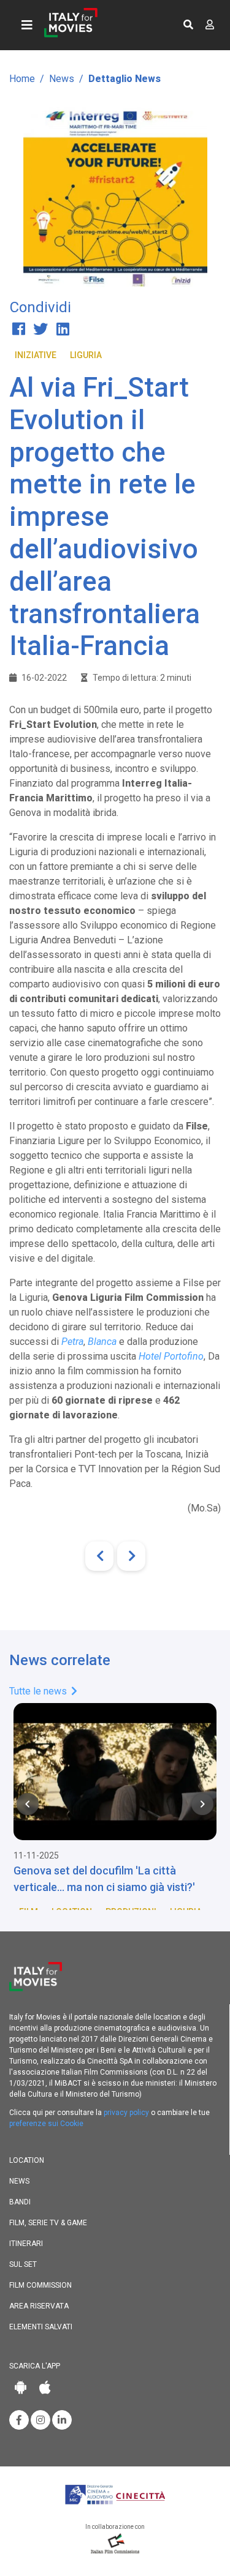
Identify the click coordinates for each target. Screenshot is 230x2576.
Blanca (102, 1342)
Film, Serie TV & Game (48, 2223)
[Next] (131, 1556)
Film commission (40, 2285)
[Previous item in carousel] (28, 1804)
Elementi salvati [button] (41, 2327)
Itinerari (26, 2244)
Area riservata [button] (39, 2306)
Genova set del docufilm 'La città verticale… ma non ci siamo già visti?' (104, 1879)
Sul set (23, 2264)
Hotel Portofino (171, 1356)
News (62, 79)
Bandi (20, 2202)
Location (27, 2160)
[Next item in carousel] (202, 1804)
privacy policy (126, 2113)
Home (22, 79)
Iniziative (36, 355)
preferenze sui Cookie (46, 2124)
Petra (72, 1342)
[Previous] (99, 1556)
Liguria (86, 355)
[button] (188, 25)
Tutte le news (39, 1691)
